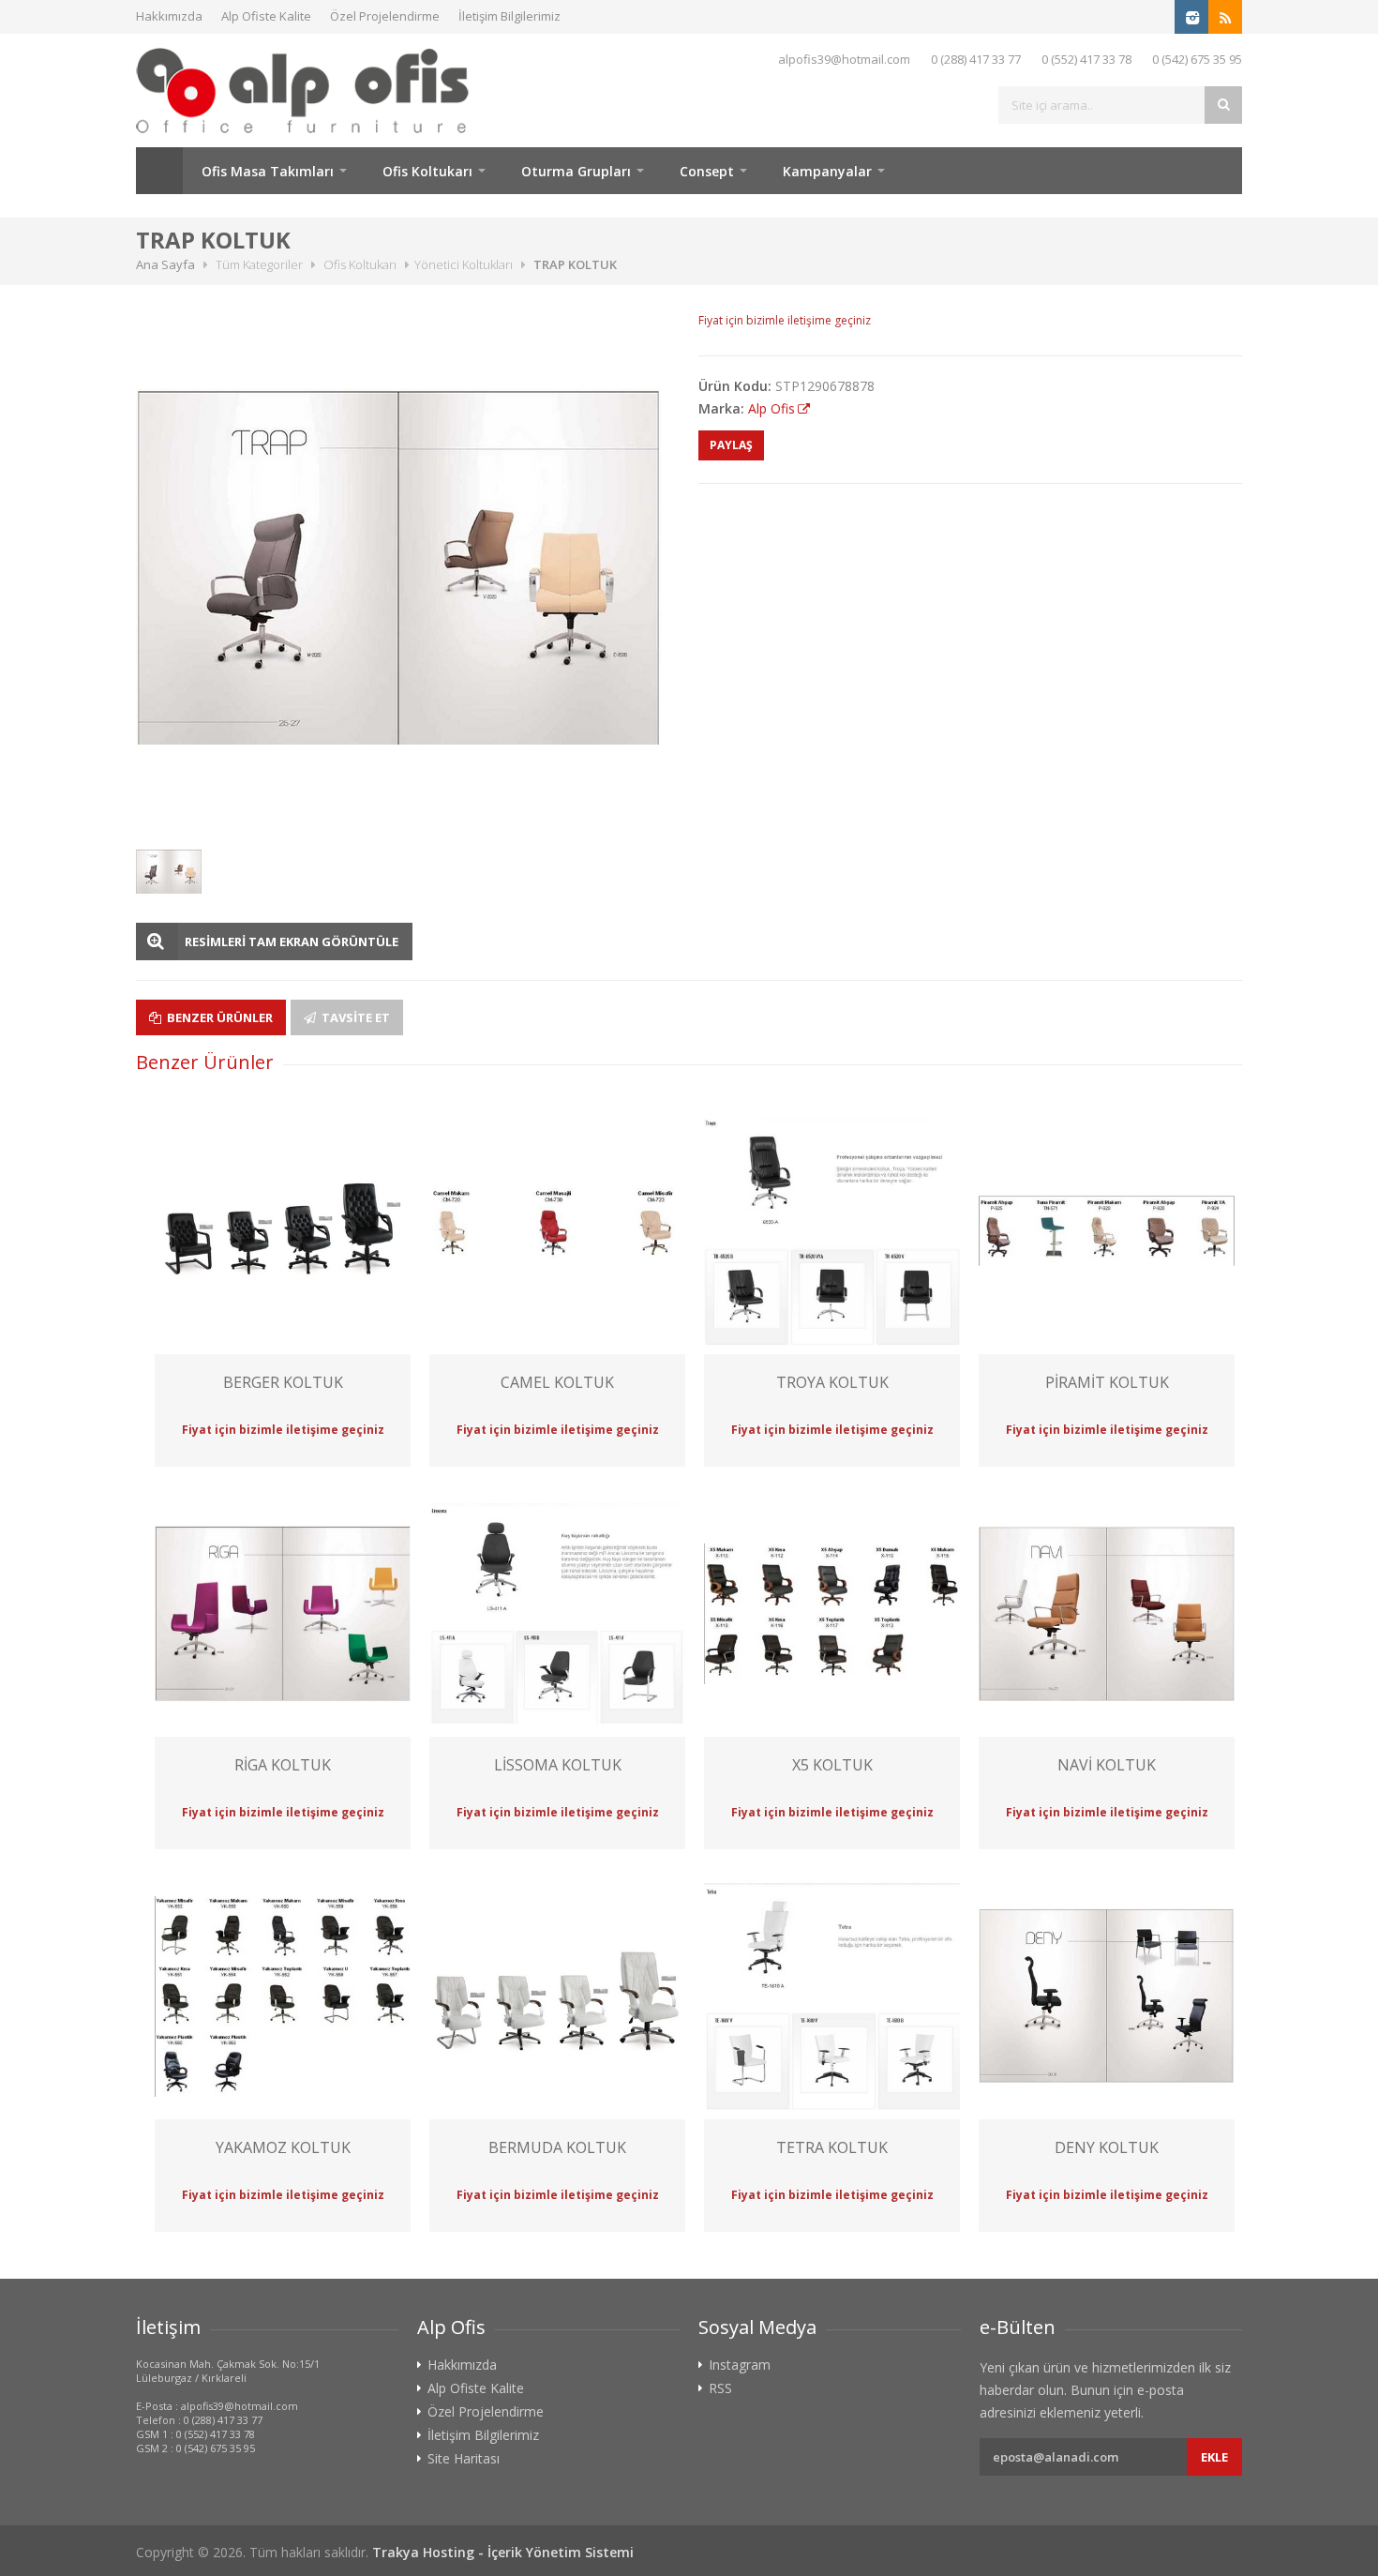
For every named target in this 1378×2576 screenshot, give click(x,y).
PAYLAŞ (731, 445)
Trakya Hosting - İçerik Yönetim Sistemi (503, 2552)
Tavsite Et (354, 1017)
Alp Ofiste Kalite (266, 16)
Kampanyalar (827, 171)
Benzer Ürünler (218, 1017)
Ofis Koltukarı (427, 171)
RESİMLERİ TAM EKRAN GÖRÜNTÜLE (292, 942)
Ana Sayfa (159, 171)
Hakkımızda (169, 16)
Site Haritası (464, 2459)
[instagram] (1191, 17)
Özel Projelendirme (385, 16)
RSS (720, 2388)
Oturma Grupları (576, 171)
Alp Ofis (771, 408)
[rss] (1225, 17)
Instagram (740, 2365)
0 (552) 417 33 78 (1086, 59)
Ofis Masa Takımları (268, 171)
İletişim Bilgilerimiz (509, 16)
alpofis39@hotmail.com (844, 59)
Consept (707, 171)
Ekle (1214, 2457)
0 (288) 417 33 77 (976, 59)
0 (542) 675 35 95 (1197, 59)
